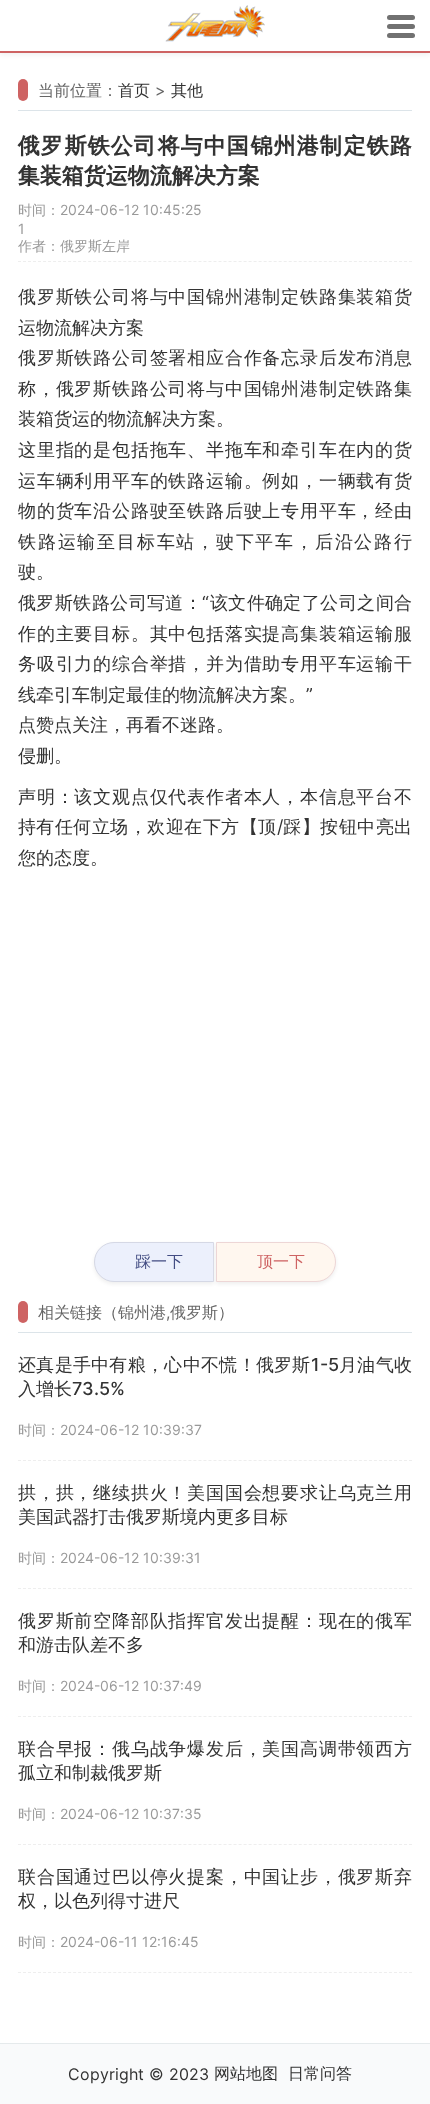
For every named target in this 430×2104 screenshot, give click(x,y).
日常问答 (320, 2073)
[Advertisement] (215, 1047)
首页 (134, 90)
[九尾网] (215, 26)
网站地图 (246, 2073)
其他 (187, 90)
